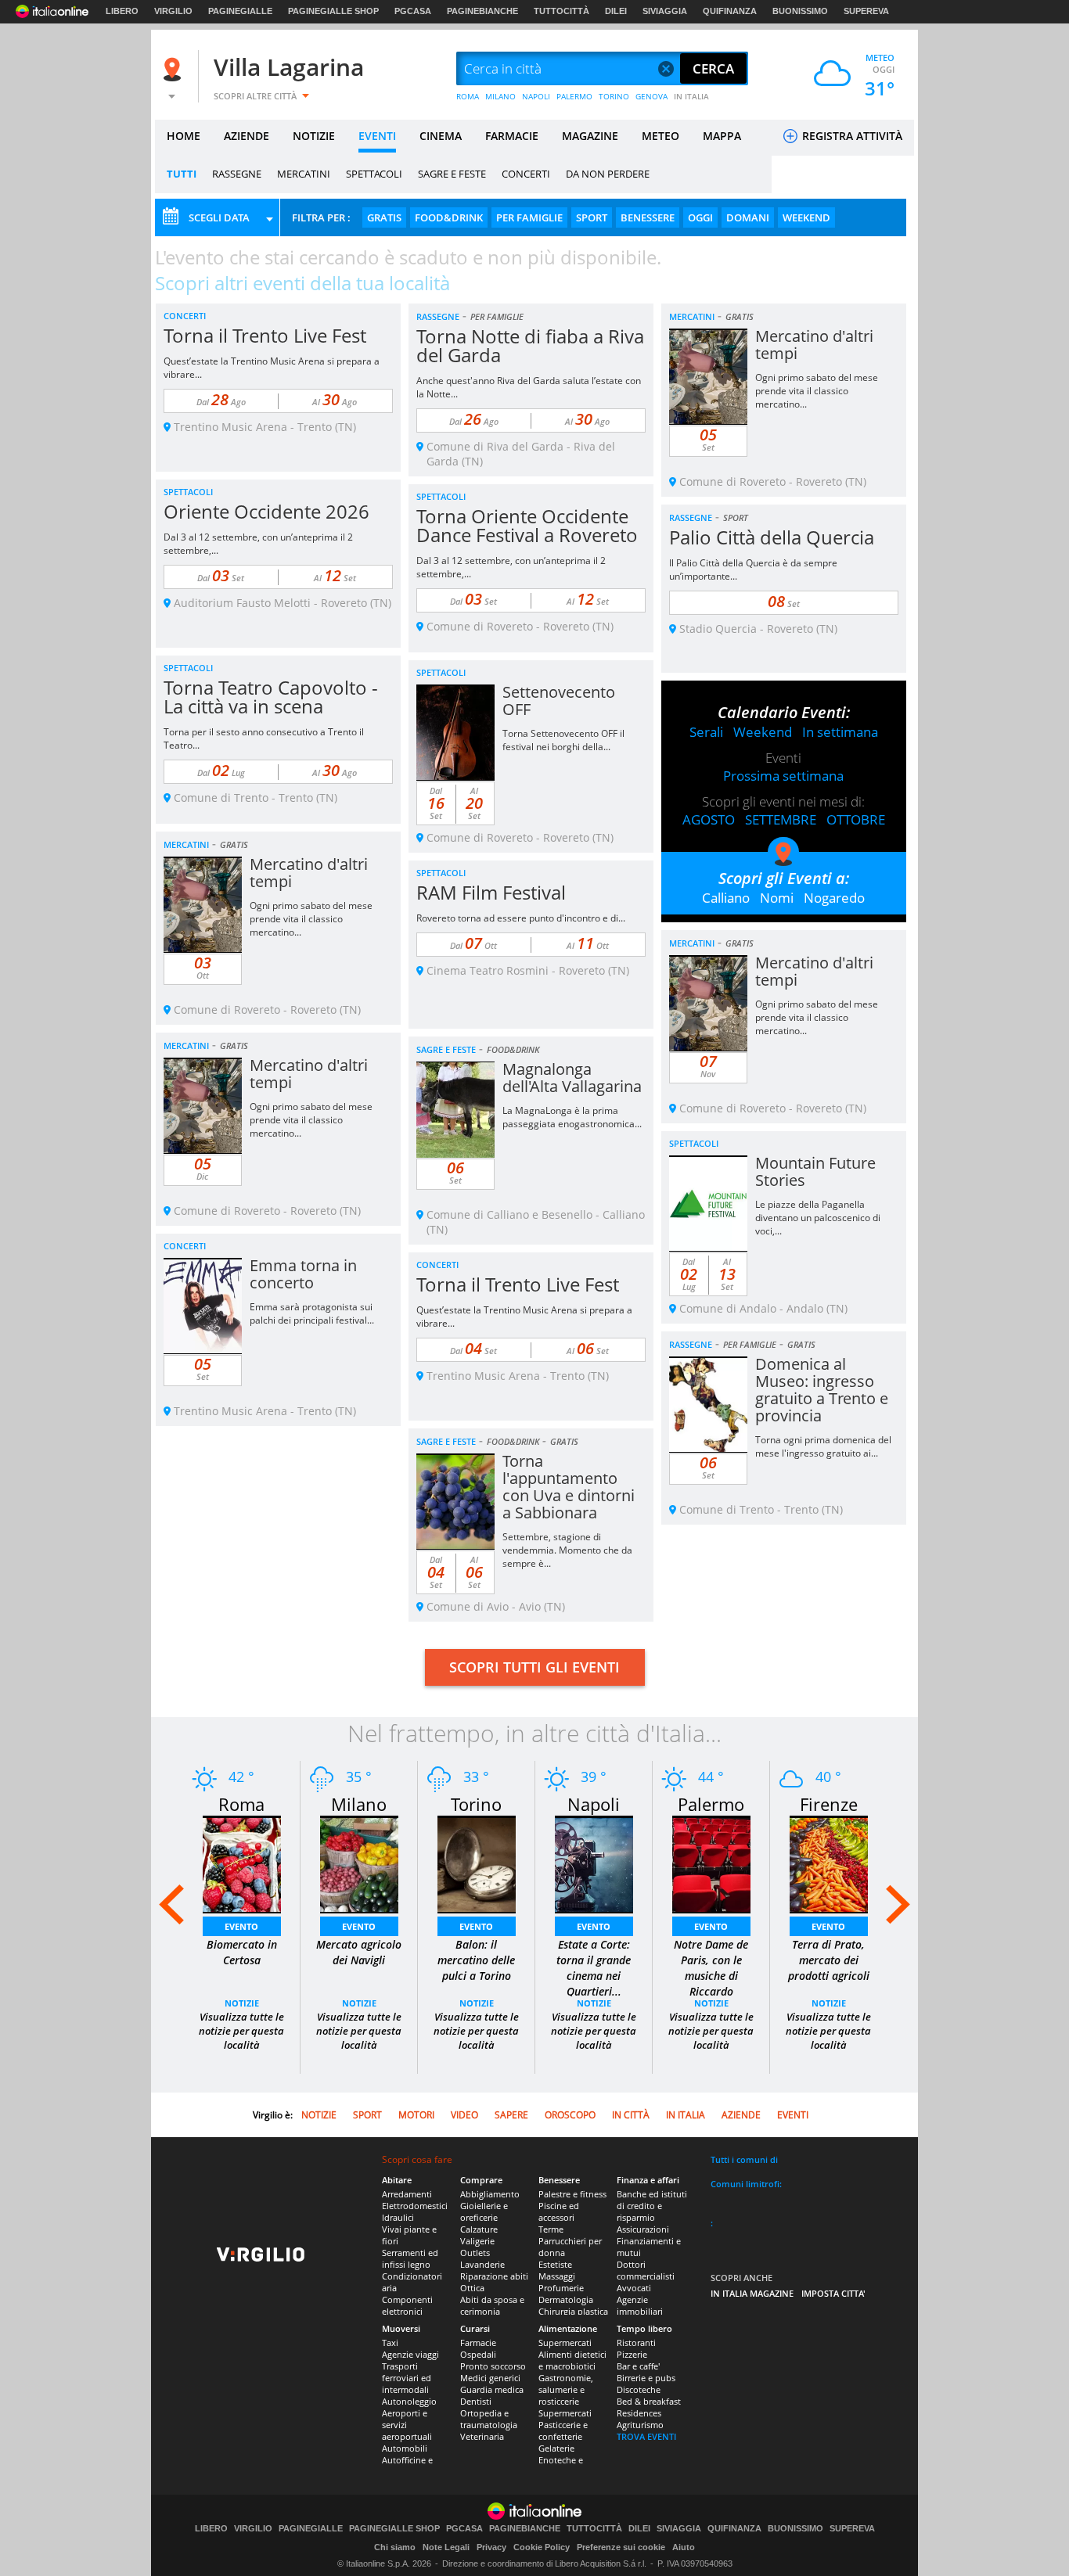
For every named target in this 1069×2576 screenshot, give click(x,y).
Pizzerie (632, 2354)
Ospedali (478, 2354)
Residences (639, 2413)
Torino (476, 1804)
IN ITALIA (691, 96)
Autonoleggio (409, 2401)
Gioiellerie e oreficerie (484, 2211)
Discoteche (639, 2389)
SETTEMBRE (781, 819)
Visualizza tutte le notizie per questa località (241, 2031)
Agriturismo (640, 2425)
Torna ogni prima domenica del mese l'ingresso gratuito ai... (823, 1446)
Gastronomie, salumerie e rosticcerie (566, 2389)
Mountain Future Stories (815, 1171)
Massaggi (557, 2276)
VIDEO (464, 2115)
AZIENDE (247, 136)
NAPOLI (536, 96)
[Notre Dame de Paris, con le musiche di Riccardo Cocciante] (711, 1863)
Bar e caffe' (638, 2366)
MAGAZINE (590, 136)
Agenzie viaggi (410, 2354)
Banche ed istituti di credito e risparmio (652, 2206)
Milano (359, 1804)
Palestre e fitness (572, 2194)
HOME (184, 136)
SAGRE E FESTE (452, 174)
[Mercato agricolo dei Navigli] (359, 1863)
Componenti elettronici (407, 2305)
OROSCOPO (570, 2115)
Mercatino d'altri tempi (814, 345)
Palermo (711, 1804)
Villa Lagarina (289, 67)
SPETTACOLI (374, 174)
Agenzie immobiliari (640, 2305)
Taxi (390, 2342)
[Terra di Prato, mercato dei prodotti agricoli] (829, 1863)
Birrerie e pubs (646, 2378)
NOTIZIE (314, 136)
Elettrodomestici (415, 2206)
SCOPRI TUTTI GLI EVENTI (534, 1667)
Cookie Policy (542, 2547)
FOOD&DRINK (449, 217)
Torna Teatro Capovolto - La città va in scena (271, 697)
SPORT (592, 217)
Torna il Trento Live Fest (265, 335)
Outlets (475, 2253)
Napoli (594, 1804)
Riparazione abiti (494, 2276)
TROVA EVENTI (646, 2436)
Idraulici (398, 2217)
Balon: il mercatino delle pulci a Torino (476, 1960)
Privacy (491, 2547)
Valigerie (477, 2241)
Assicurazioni (643, 2229)
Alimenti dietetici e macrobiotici (572, 2360)
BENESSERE (648, 217)
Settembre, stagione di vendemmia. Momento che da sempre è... (567, 1550)
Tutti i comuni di (744, 2159)
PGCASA (413, 11)
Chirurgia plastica (573, 2311)
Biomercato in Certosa (242, 1952)
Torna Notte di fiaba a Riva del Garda (530, 345)
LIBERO (122, 11)
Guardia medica (492, 2389)
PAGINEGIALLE (240, 11)
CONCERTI (526, 174)
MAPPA (722, 136)
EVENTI (377, 136)
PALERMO (574, 96)
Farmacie (478, 2342)
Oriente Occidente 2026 (266, 511)
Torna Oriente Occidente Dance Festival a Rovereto (527, 525)
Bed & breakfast (649, 2401)
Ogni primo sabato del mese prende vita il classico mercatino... (817, 391)
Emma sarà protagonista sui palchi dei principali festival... (312, 1313)
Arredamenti (407, 2194)
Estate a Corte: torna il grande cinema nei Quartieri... (594, 1968)
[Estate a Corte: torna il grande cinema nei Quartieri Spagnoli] (594, 1863)
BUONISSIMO (800, 11)
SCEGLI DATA (219, 217)
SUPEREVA (866, 11)
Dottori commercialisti (646, 2270)
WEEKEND (806, 217)
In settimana (840, 732)
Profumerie (561, 2288)
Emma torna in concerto (303, 1274)
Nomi (777, 898)
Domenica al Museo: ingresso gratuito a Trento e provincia (822, 1390)
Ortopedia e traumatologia (489, 2419)
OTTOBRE (856, 819)
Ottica (472, 2288)
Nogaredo (834, 898)
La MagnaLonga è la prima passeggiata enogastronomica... (572, 1117)
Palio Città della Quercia (772, 537)
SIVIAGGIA (665, 11)
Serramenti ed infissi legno (410, 2258)
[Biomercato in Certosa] (242, 1863)
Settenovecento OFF (559, 701)
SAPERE (511, 2115)
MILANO (500, 96)
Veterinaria (482, 2436)
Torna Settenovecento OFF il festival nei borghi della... (563, 740)
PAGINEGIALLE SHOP (333, 11)
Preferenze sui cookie (621, 2547)
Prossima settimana (783, 776)
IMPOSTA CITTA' (833, 2293)
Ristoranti (636, 2342)
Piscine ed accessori (559, 2211)
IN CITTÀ (631, 2115)
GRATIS (384, 217)
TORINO (614, 96)
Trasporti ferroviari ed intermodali (407, 2378)
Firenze (829, 1804)
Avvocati (634, 2288)
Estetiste (555, 2264)
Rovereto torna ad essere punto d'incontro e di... (521, 918)
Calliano (726, 898)
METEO (660, 136)
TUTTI (182, 174)
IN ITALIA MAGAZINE (752, 2293)
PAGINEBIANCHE (482, 11)
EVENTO (241, 1926)
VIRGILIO (173, 11)
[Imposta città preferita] (175, 69)
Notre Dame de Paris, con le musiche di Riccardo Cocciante (711, 1976)
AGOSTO (709, 819)
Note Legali (446, 2547)
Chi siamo (395, 2547)
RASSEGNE (237, 174)
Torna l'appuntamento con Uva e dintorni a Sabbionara (569, 1487)
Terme (551, 2229)
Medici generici (490, 2378)
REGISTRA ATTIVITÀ (851, 136)
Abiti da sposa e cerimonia (492, 2305)
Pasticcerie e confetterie (563, 2430)
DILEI (616, 11)
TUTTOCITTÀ (561, 11)
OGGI (700, 217)
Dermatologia (566, 2299)
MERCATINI (304, 174)
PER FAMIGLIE (529, 217)
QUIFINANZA (730, 11)
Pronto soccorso (493, 2366)
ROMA (468, 96)
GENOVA (651, 96)
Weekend (763, 732)
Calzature (479, 2229)
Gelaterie (556, 2448)
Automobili (405, 2448)
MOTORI (416, 2115)
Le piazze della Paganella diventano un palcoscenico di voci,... (818, 1218)
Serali (706, 732)
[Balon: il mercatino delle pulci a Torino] (477, 1863)
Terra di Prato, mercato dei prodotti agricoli (829, 1960)
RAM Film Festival (491, 892)
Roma (241, 1804)
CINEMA (441, 136)
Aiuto (684, 2547)
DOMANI (748, 217)
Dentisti (476, 2401)
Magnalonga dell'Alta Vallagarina (572, 1078)
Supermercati (565, 2342)
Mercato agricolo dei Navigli (359, 1952)
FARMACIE (512, 136)
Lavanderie (482, 2264)
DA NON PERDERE (608, 174)
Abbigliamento (490, 2194)
